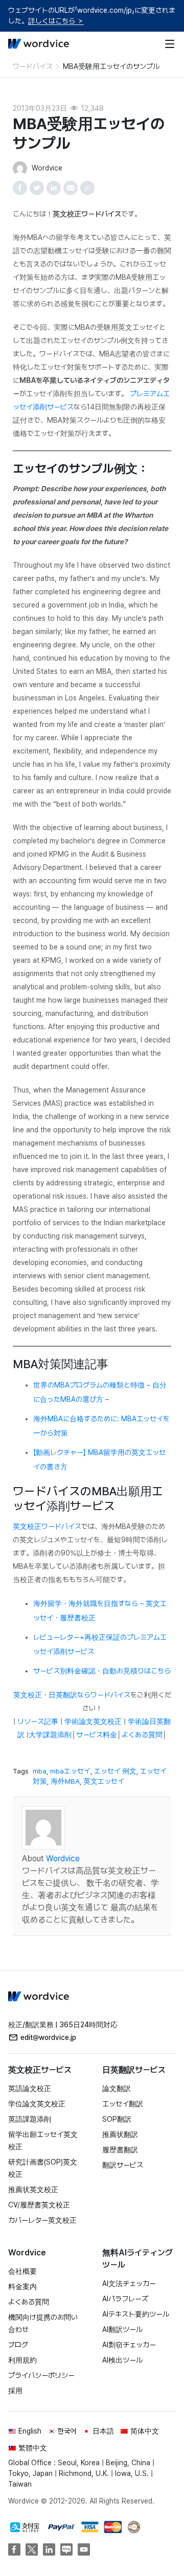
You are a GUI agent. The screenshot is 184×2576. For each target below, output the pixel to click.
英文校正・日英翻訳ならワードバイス (72, 1695)
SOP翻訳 (117, 2119)
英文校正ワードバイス (47, 1526)
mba (40, 1771)
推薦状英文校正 (33, 2190)
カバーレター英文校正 (42, 2220)
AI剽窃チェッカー (129, 2345)
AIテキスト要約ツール (136, 2314)
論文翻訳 (117, 2088)
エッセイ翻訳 (123, 2104)
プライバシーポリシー (41, 2375)
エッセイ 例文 (115, 1771)
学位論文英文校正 (37, 2104)
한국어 (67, 2431)
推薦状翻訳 (120, 2134)
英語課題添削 (30, 2119)
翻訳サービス (123, 2165)
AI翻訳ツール (122, 2329)
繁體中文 (33, 2448)
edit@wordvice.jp (48, 2037)
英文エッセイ (104, 1781)
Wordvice (63, 1858)
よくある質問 (142, 1735)
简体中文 (145, 2431)
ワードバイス (33, 66)
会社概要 (22, 2271)
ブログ (18, 2345)
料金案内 (22, 2287)
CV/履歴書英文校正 (39, 2205)
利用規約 (22, 2360)
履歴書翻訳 (120, 2150)
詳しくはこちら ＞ (56, 21)
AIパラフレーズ (125, 2299)
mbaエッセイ (70, 1771)
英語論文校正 (30, 2088)
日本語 (103, 2431)
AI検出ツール (122, 2360)
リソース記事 (38, 1721)
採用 (15, 2391)
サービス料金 (97, 1735)
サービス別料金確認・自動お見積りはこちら (102, 1671)
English (30, 2431)
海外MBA (65, 1781)
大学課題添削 (50, 1735)
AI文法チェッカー (129, 2283)
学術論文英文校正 (93, 1721)
